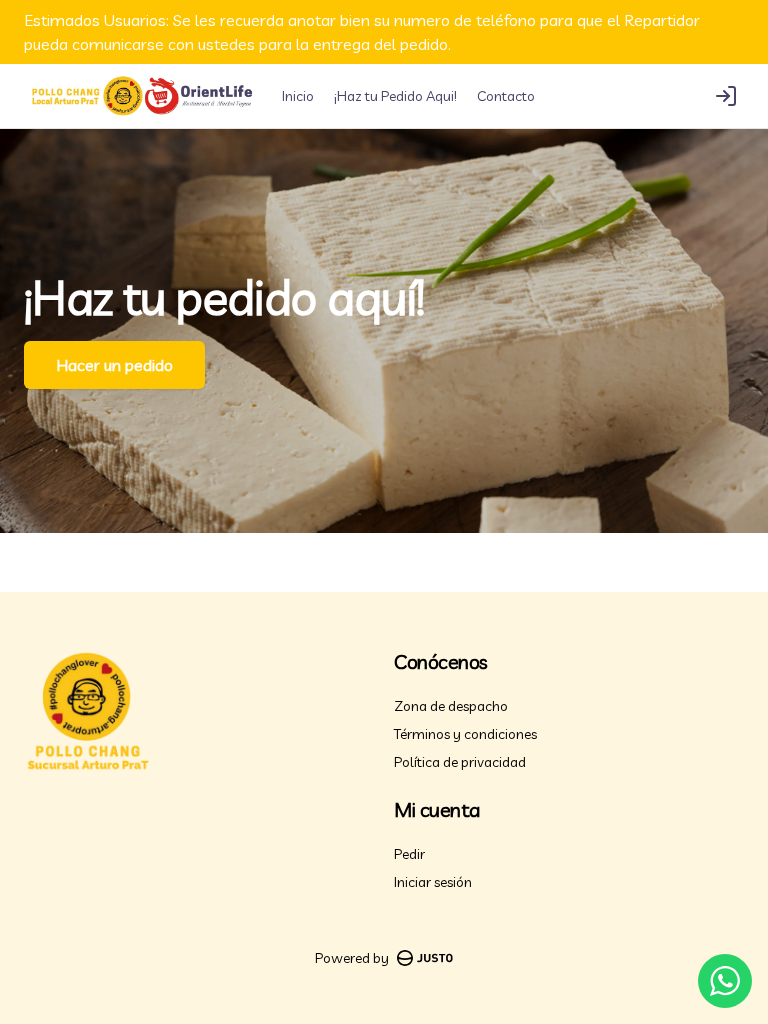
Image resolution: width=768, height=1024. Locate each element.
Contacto (506, 96)
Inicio (298, 96)
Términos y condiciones (465, 734)
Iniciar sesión (433, 882)
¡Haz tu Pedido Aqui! (395, 96)
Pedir (409, 854)
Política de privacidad (460, 762)
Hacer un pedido (114, 365)
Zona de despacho (451, 706)
